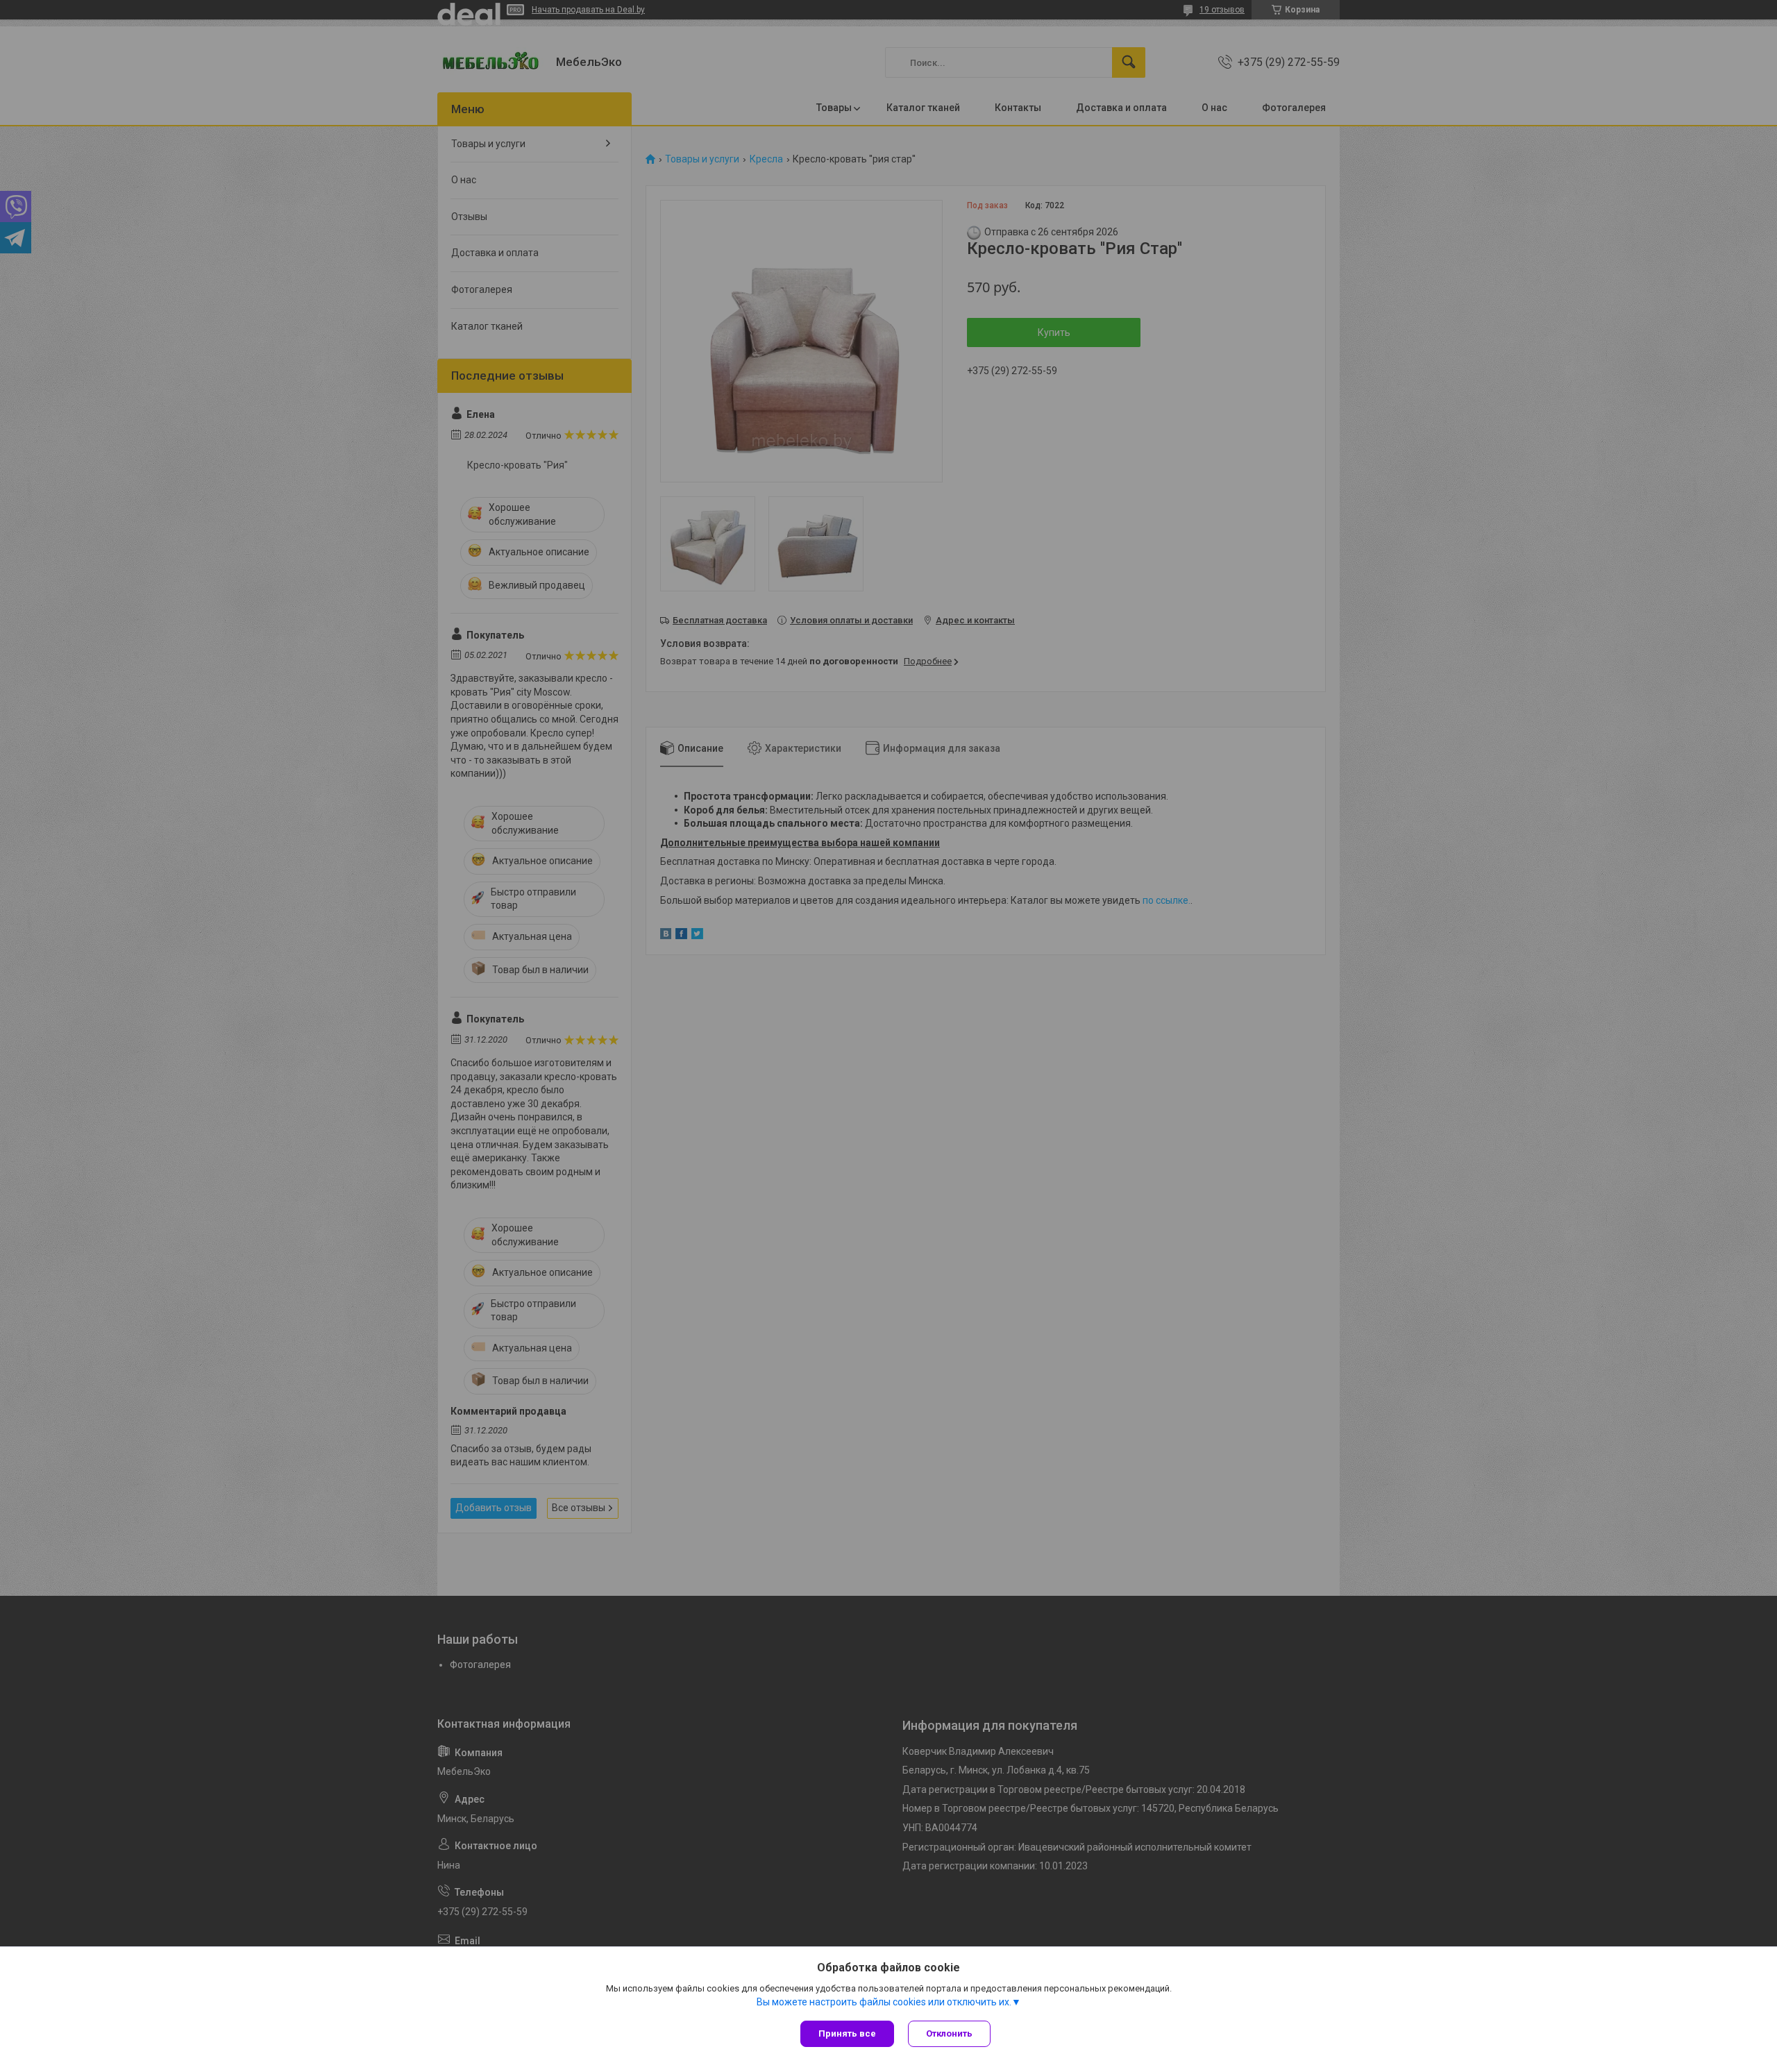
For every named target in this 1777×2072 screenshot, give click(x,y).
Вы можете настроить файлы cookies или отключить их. (884, 2002)
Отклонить (949, 2033)
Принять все (847, 2033)
